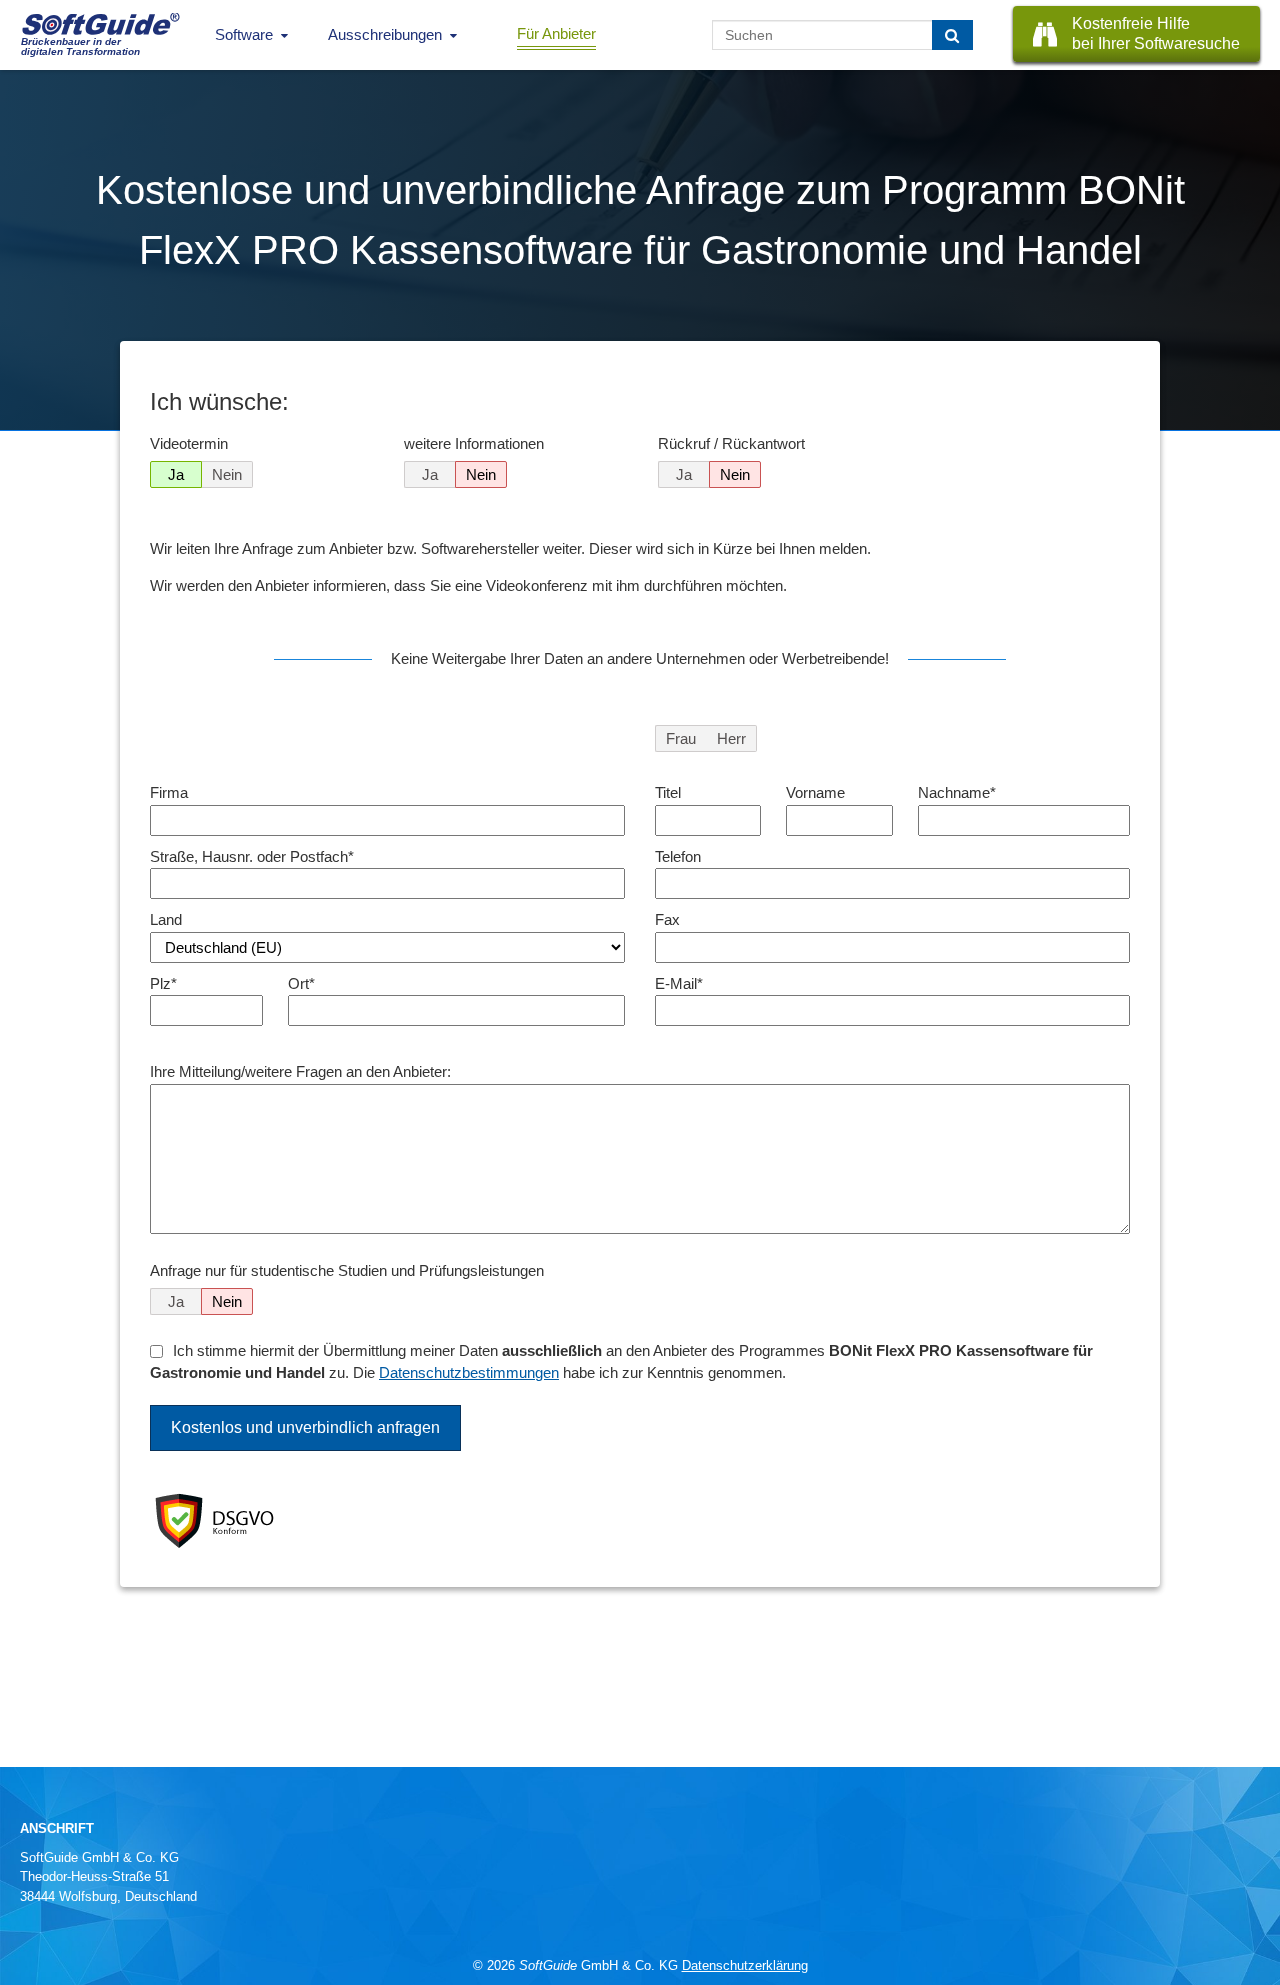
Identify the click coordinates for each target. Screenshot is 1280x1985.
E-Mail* (679, 983)
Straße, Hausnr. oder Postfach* (252, 856)
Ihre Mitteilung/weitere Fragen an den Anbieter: (300, 1071)
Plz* (163, 983)
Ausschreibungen (385, 34)
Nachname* (957, 792)
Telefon (678, 856)
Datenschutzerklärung (745, 1965)
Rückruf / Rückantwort (731, 443)
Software (244, 34)
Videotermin (189, 443)
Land (166, 919)
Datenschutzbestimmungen (469, 1372)
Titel (668, 792)
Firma (169, 792)
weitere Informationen (474, 443)
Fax (667, 919)
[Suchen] (952, 35)
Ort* (301, 983)
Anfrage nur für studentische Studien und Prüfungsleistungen (347, 1270)
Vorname (815, 792)
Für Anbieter (556, 33)
